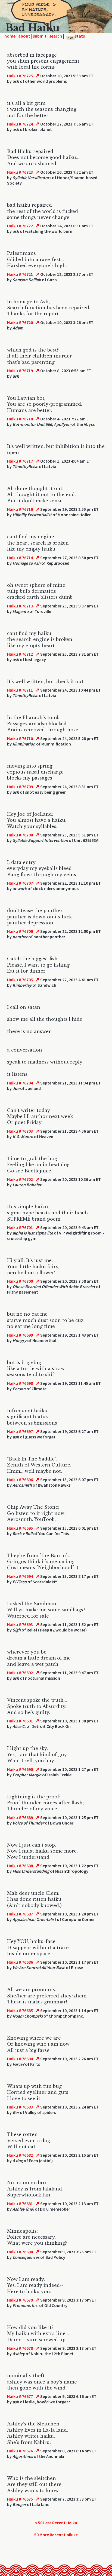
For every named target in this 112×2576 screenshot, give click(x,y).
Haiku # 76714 (20, 558)
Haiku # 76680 (20, 2252)
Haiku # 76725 (20, 76)
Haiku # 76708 (20, 835)
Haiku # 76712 (20, 654)
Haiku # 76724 (20, 124)
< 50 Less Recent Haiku (56, 2523)
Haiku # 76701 (20, 1227)
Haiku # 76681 (20, 2204)
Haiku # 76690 (20, 1769)
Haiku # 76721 (20, 274)
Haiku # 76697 (20, 1431)
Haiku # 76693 (20, 1624)
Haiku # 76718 (20, 419)
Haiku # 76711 (20, 690)
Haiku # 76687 (20, 1914)
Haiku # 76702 (20, 1179)
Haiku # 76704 (20, 1083)
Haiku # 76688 (20, 1866)
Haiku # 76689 (20, 1817)
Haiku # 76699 (20, 1335)
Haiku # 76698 (20, 1383)
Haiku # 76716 (20, 509)
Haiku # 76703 (20, 1131)
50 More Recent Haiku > (56, 2535)
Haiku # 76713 (20, 606)
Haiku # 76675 (20, 2499)
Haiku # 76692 (20, 1673)
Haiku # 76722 (20, 226)
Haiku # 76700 (20, 1281)
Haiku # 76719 (20, 371)
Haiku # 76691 (20, 1721)
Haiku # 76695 (20, 1528)
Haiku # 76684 (20, 2059)
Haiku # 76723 (20, 172)
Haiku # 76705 (20, 980)
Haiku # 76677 (20, 2396)
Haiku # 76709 (20, 787)
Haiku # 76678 (20, 2348)
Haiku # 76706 (20, 931)
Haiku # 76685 (20, 2010)
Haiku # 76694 (20, 1576)
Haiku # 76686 (20, 1962)
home (10, 36)
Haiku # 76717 (20, 461)
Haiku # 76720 (20, 322)
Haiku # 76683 (20, 2107)
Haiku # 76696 (20, 1480)
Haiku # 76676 (20, 2451)
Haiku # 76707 (20, 883)
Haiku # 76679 (20, 2300)
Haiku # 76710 (20, 738)
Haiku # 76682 (20, 2155)
